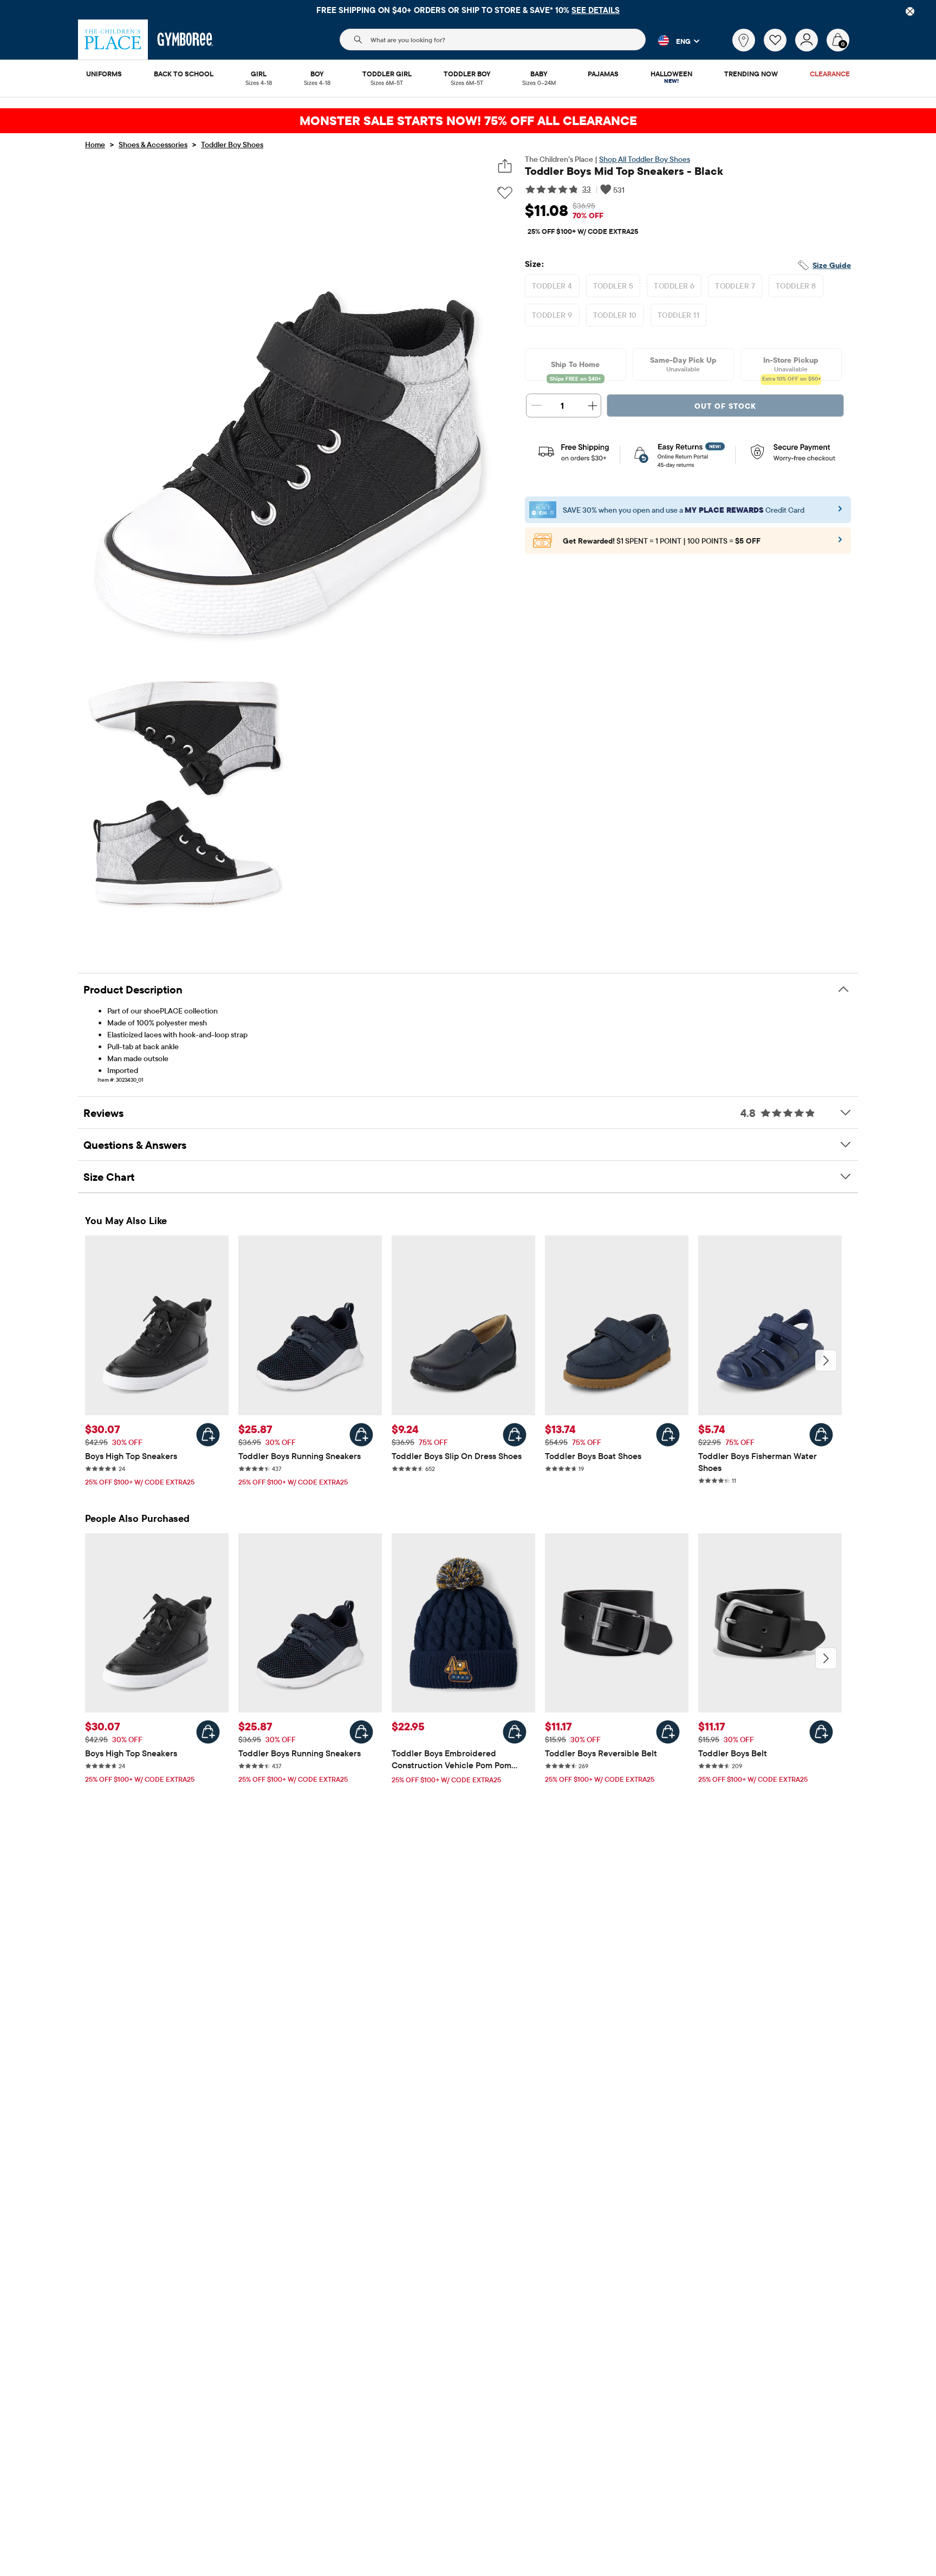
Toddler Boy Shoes (232, 145)
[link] (744, 40)
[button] (672, 41)
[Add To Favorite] (505, 193)
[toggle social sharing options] (505, 166)
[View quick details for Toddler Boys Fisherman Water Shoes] (821, 1435)
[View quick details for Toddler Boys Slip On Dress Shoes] (515, 1435)
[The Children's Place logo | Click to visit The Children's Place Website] (113, 40)
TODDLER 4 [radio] (552, 286)
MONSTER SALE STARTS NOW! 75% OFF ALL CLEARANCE (468, 120)
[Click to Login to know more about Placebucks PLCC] (840, 543)
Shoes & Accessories (153, 145)
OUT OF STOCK (725, 406)
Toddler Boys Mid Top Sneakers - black (624, 171)
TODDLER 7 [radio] (735, 286)
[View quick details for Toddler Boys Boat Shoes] (668, 1435)
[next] (826, 1361)
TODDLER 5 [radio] (613, 286)
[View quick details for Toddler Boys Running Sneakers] (361, 1435)
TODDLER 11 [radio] (678, 315)
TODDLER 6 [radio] (674, 286)
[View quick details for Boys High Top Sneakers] (208, 1435)
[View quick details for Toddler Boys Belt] (821, 1732)
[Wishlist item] (779, 49)
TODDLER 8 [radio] (796, 286)
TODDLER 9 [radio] (552, 315)
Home (95, 145)
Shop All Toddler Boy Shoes (645, 159)
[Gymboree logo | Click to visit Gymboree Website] (186, 40)
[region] (468, 10)
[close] (910, 11)
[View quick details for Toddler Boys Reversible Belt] (668, 1732)
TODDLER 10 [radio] (615, 315)
